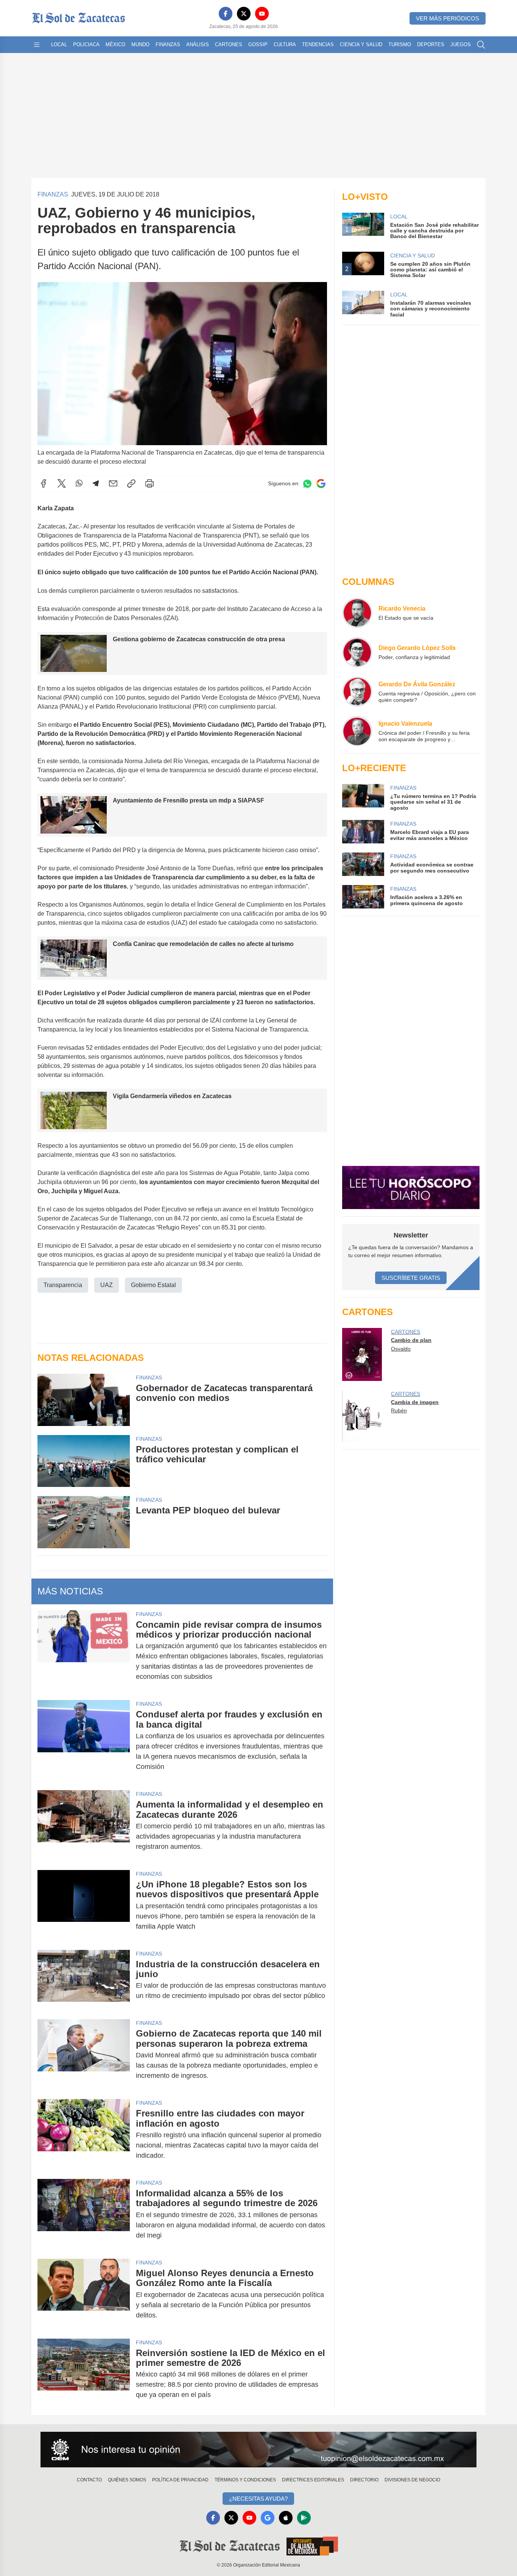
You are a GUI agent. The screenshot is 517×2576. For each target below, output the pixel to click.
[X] (244, 14)
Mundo (140, 44)
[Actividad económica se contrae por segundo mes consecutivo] (363, 864)
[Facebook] (226, 14)
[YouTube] (262, 14)
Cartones (229, 44)
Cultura (285, 44)
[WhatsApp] (79, 483)
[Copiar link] (131, 483)
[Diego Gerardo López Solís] (357, 652)
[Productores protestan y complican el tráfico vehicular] (84, 1461)
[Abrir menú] (37, 45)
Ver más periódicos (448, 18)
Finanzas (168, 44)
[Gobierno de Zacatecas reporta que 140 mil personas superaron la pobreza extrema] (84, 2055)
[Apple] (286, 2518)
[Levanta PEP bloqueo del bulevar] (84, 1522)
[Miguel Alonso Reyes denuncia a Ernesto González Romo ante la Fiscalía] (84, 2294)
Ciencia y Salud (361, 44)
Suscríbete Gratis (411, 1278)
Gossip (258, 44)
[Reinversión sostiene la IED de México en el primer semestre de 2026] (84, 2374)
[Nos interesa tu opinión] (258, 2450)
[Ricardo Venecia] (357, 613)
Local (59, 44)
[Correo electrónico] (113, 483)
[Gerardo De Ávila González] (357, 692)
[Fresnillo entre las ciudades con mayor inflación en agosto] (84, 2134)
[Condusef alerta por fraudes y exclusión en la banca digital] (84, 1741)
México (115, 44)
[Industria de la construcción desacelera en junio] (84, 1980)
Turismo (400, 44)
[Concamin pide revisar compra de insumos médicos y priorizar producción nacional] (84, 1651)
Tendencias (318, 44)
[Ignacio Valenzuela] (357, 731)
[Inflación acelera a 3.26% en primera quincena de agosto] (363, 897)
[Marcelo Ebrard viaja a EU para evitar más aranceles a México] (363, 832)
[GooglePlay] (304, 2518)
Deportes (431, 44)
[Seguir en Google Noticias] (321, 484)
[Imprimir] (149, 483)
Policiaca (86, 44)
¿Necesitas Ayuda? (258, 2499)
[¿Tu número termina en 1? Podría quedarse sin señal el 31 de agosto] (363, 797)
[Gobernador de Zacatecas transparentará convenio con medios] (84, 1400)
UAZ (107, 1285)
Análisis (198, 44)
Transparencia (63, 1285)
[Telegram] (96, 483)
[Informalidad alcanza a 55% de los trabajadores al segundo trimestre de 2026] (84, 2214)
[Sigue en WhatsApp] (307, 484)
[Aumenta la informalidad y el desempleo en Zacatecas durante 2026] (84, 1826)
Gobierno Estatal (153, 1285)
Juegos (461, 44)
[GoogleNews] (268, 2518)
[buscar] (481, 45)
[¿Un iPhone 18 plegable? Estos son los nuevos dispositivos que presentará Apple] (84, 1905)
